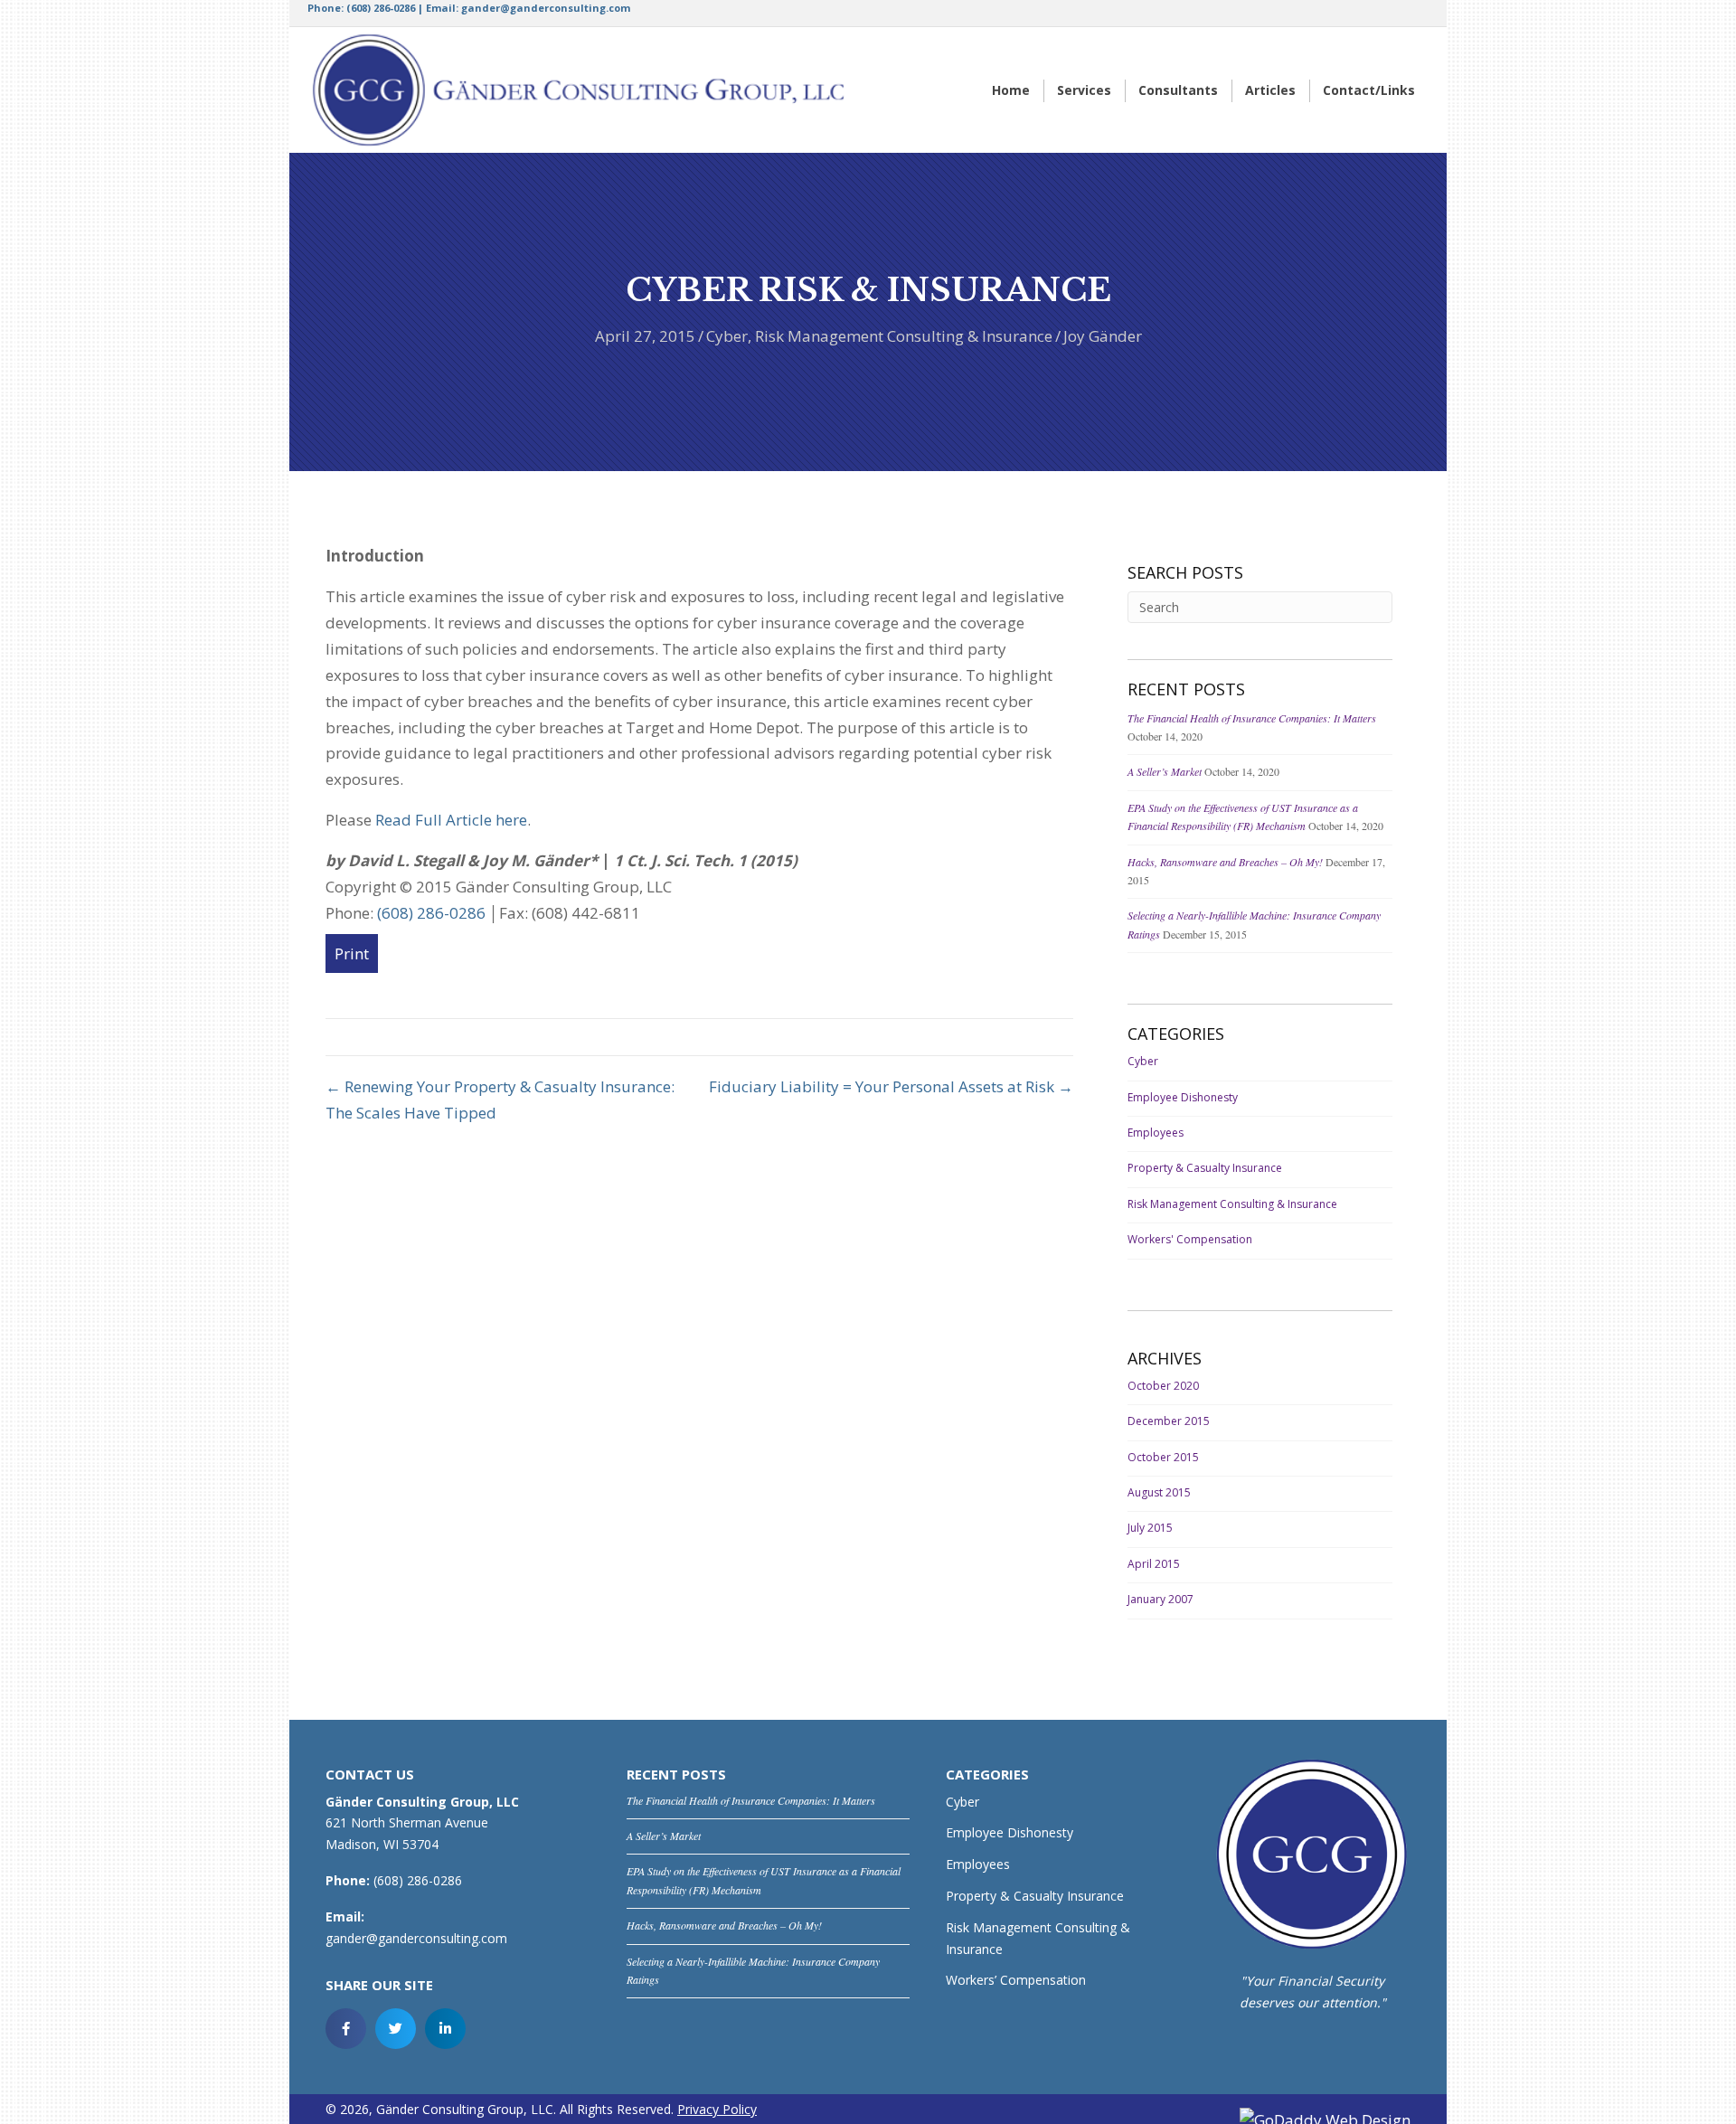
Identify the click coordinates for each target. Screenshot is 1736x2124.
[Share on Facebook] (346, 2029)
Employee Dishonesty (1183, 1097)
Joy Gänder (1103, 336)
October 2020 (1163, 1386)
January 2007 (1160, 1599)
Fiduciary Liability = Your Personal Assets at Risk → (891, 1086)
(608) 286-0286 (381, 8)
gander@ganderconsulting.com (546, 8)
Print (352, 953)
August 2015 (1159, 1492)
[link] (1011, 91)
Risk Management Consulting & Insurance (904, 336)
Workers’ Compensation (1016, 1980)
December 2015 (1169, 1421)
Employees (1156, 1133)
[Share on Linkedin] (445, 2029)
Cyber (727, 336)
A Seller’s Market (1165, 771)
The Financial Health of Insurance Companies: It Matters (1252, 718)
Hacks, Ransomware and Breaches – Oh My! (1225, 862)
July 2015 (1150, 1528)
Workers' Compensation (1190, 1239)
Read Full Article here (451, 820)
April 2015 (1154, 1564)
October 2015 (1163, 1457)
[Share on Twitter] (396, 2029)
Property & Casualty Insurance (1205, 1168)
